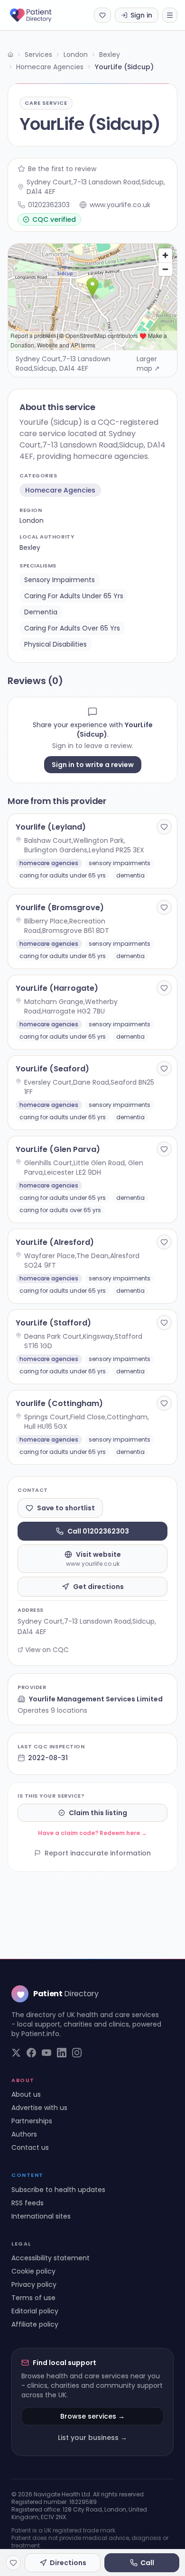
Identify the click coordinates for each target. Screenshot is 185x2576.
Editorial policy (35, 2311)
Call (147, 2563)
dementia (41, 612)
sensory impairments (60, 580)
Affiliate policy (35, 2324)
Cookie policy (33, 2271)
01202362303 (49, 205)
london (32, 521)
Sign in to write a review (93, 765)
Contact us (30, 2147)
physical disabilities (55, 644)
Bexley (110, 55)
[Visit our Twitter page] (16, 2053)
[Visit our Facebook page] (31, 2053)
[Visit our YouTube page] (46, 2053)
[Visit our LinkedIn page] (62, 2053)
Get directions (98, 1587)
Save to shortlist (66, 1508)
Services (38, 55)
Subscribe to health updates (58, 2190)
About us (26, 2094)
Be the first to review (62, 169)
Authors (24, 2134)
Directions (68, 2563)
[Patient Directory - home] (39, 15)
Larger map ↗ (148, 364)
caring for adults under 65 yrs (74, 596)
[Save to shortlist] (164, 827)
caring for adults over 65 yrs (72, 628)
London (76, 55)
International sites (41, 2216)
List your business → (92, 2438)
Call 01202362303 (98, 1531)
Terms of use (33, 2298)
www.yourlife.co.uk (120, 205)
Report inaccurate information (98, 1853)
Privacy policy (34, 2284)
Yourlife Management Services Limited (96, 1699)
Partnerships (32, 2121)
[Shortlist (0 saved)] (102, 15)
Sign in (141, 15)
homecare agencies (60, 490)
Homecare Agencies (50, 67)
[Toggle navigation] (170, 15)
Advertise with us (39, 2108)
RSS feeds (28, 2203)
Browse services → (92, 2416)
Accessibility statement (51, 2258)
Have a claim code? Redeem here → (92, 1833)
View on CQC (47, 1650)
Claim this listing (98, 1813)
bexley (30, 548)
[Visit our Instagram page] (77, 2053)
